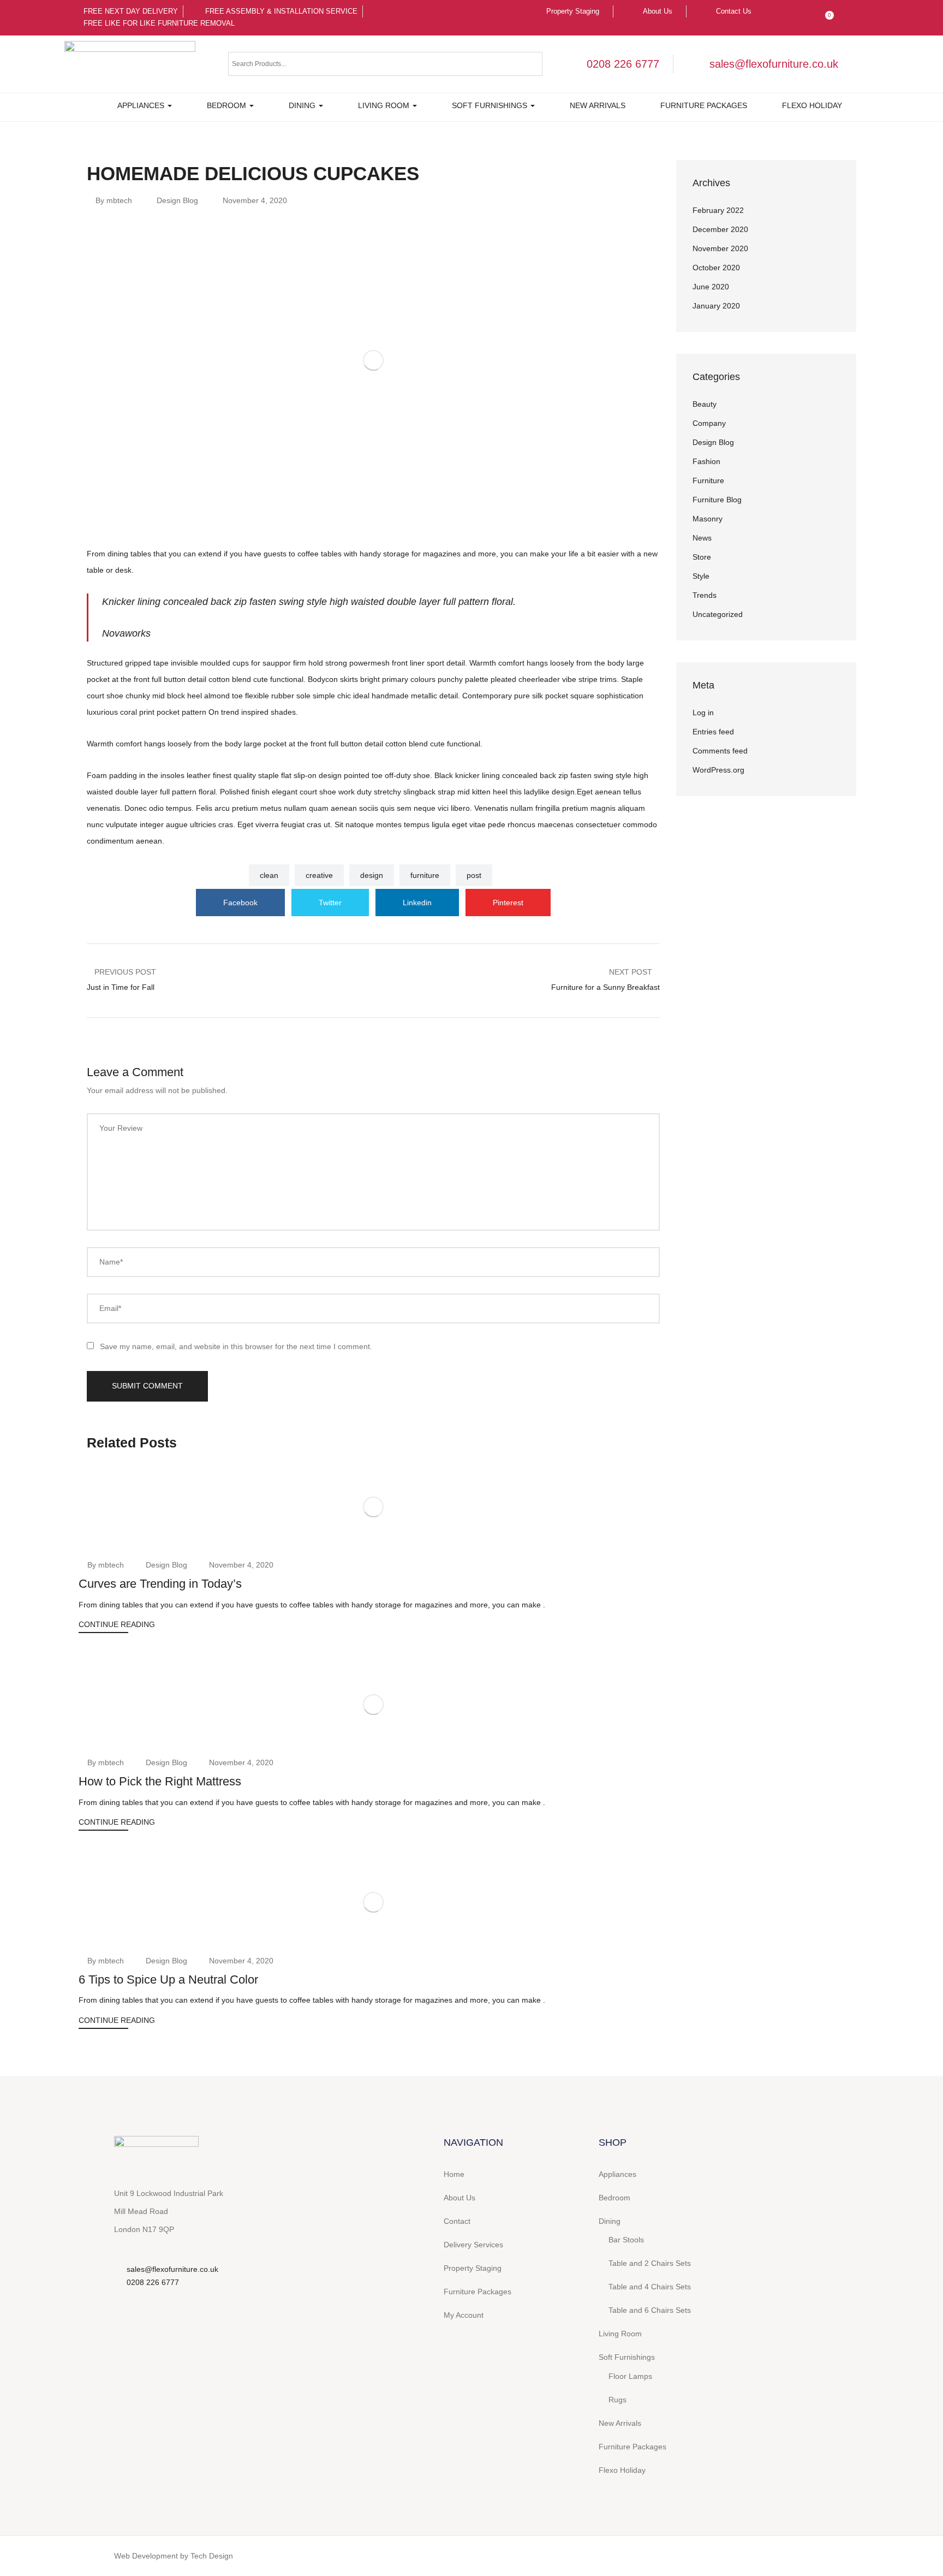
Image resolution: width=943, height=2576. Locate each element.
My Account (464, 2315)
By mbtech (114, 200)
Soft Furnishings (491, 105)
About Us (459, 2198)
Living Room (385, 105)
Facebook (240, 903)
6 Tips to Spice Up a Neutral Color (168, 1980)
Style (701, 576)
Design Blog (177, 200)
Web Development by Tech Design (174, 2556)
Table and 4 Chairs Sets (650, 2287)
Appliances (142, 105)
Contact (457, 2221)
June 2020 (711, 287)
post (474, 875)
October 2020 (716, 268)
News (702, 538)
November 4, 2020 (255, 200)
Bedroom (228, 105)
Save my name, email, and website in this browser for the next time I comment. (236, 1346)
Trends (705, 595)
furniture (425, 875)
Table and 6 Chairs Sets (650, 2310)
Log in (703, 713)
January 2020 (716, 306)
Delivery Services (473, 2245)
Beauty (705, 404)
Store (702, 557)
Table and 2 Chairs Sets (650, 2263)
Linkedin (417, 903)
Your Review (121, 1128)
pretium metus (257, 808)
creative (319, 875)
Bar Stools (626, 2240)
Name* (111, 1262)
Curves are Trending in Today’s (160, 1584)
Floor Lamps (630, 2376)
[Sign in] (803, 11)
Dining (303, 105)
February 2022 (718, 210)
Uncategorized (718, 614)
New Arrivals (598, 105)
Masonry (708, 519)
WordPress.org (718, 770)
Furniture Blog (717, 500)
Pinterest (508, 903)
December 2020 (720, 229)
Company (709, 423)
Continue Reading (117, 1624)
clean (269, 875)
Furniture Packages (704, 105)
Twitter (330, 903)
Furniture (708, 480)
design (372, 875)
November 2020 (720, 248)
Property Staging (473, 2268)
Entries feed (713, 732)
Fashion (706, 461)
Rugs (617, 2400)
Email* (110, 1308)
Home (454, 2174)
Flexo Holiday (812, 105)
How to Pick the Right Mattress (160, 1781)
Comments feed (720, 751)
